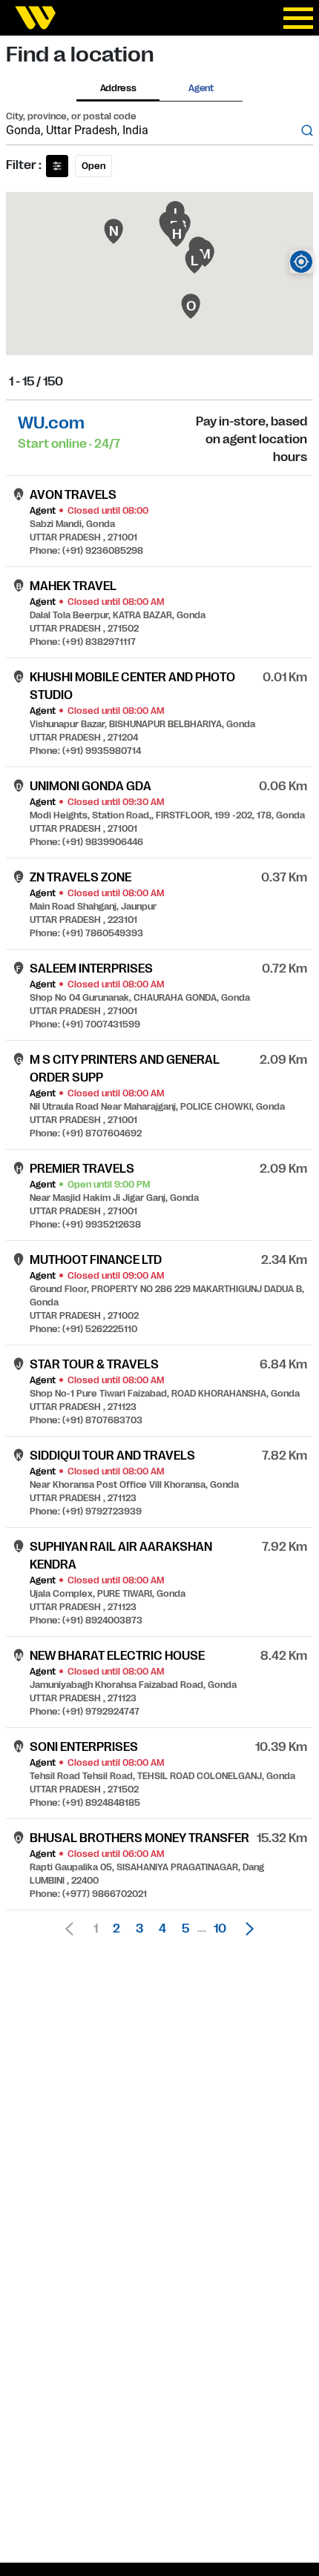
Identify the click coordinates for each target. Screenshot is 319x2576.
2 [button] (116, 1929)
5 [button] (185, 1929)
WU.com (51, 423)
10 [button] (220, 1929)
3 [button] (139, 1929)
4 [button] (162, 1929)
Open (93, 166)
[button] (246, 1929)
